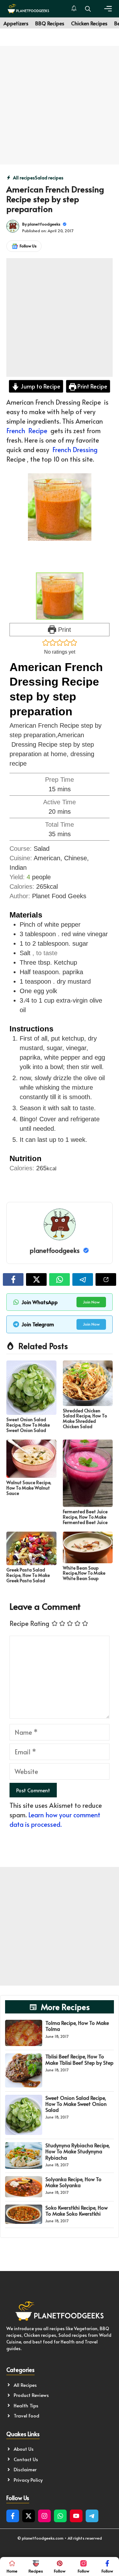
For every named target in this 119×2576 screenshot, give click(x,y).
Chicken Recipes (89, 23)
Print (64, 630)
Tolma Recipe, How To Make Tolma (77, 2026)
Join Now (91, 1302)
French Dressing (75, 450)
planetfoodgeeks (44, 224)
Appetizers (16, 23)
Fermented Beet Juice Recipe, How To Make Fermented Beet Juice (85, 1517)
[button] (88, 9)
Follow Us (28, 246)
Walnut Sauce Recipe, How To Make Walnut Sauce (29, 1488)
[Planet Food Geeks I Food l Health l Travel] (28, 9)
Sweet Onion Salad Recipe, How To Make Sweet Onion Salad (28, 1425)
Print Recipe (92, 386)
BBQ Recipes (50, 23)
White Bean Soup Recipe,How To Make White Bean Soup (84, 1573)
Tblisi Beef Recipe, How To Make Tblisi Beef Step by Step (79, 2059)
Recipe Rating (29, 1623)
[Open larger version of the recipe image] (60, 596)
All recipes (24, 178)
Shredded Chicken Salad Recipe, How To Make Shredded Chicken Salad (85, 1419)
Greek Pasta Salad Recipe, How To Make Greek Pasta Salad (28, 1575)
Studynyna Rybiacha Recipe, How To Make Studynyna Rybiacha (78, 2151)
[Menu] (108, 9)
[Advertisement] (60, 105)
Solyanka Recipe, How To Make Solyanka (73, 2182)
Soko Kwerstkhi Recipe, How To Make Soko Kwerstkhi (76, 2210)
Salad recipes (49, 178)
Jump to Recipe (40, 386)
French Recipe (27, 431)
